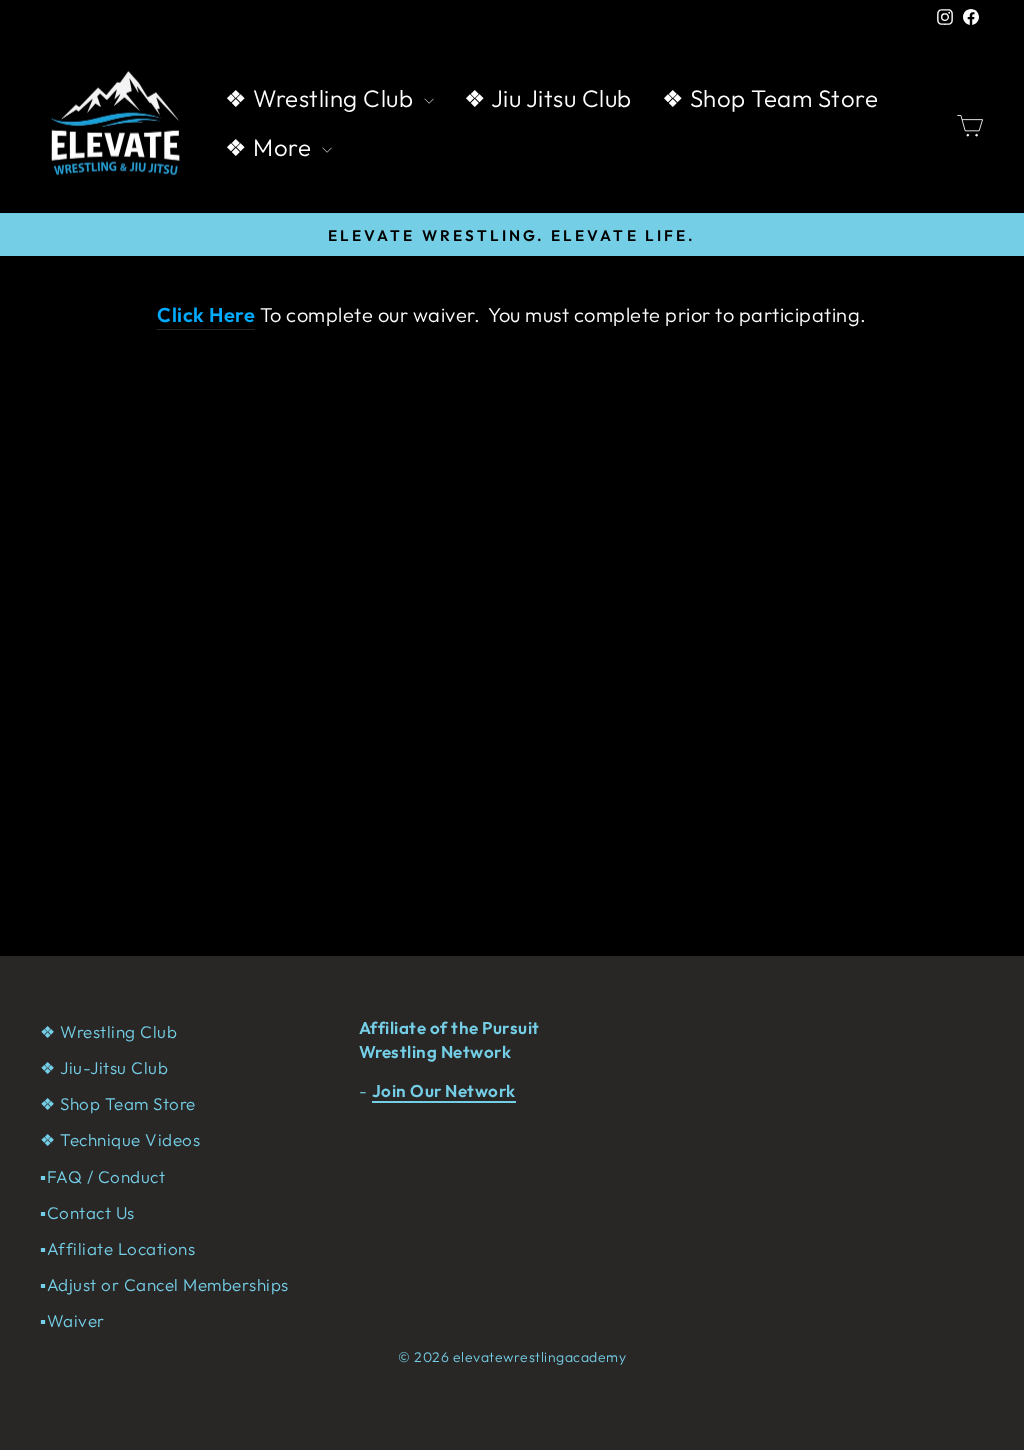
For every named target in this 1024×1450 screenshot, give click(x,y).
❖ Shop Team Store (770, 98)
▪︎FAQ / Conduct (102, 1176)
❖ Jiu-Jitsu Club (104, 1067)
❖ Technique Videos (120, 1139)
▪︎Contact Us (87, 1212)
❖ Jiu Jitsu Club (548, 98)
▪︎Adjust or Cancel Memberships (164, 1284)
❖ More (271, 147)
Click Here (206, 314)
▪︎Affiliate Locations (117, 1248)
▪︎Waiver (72, 1320)
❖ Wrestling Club (322, 98)
